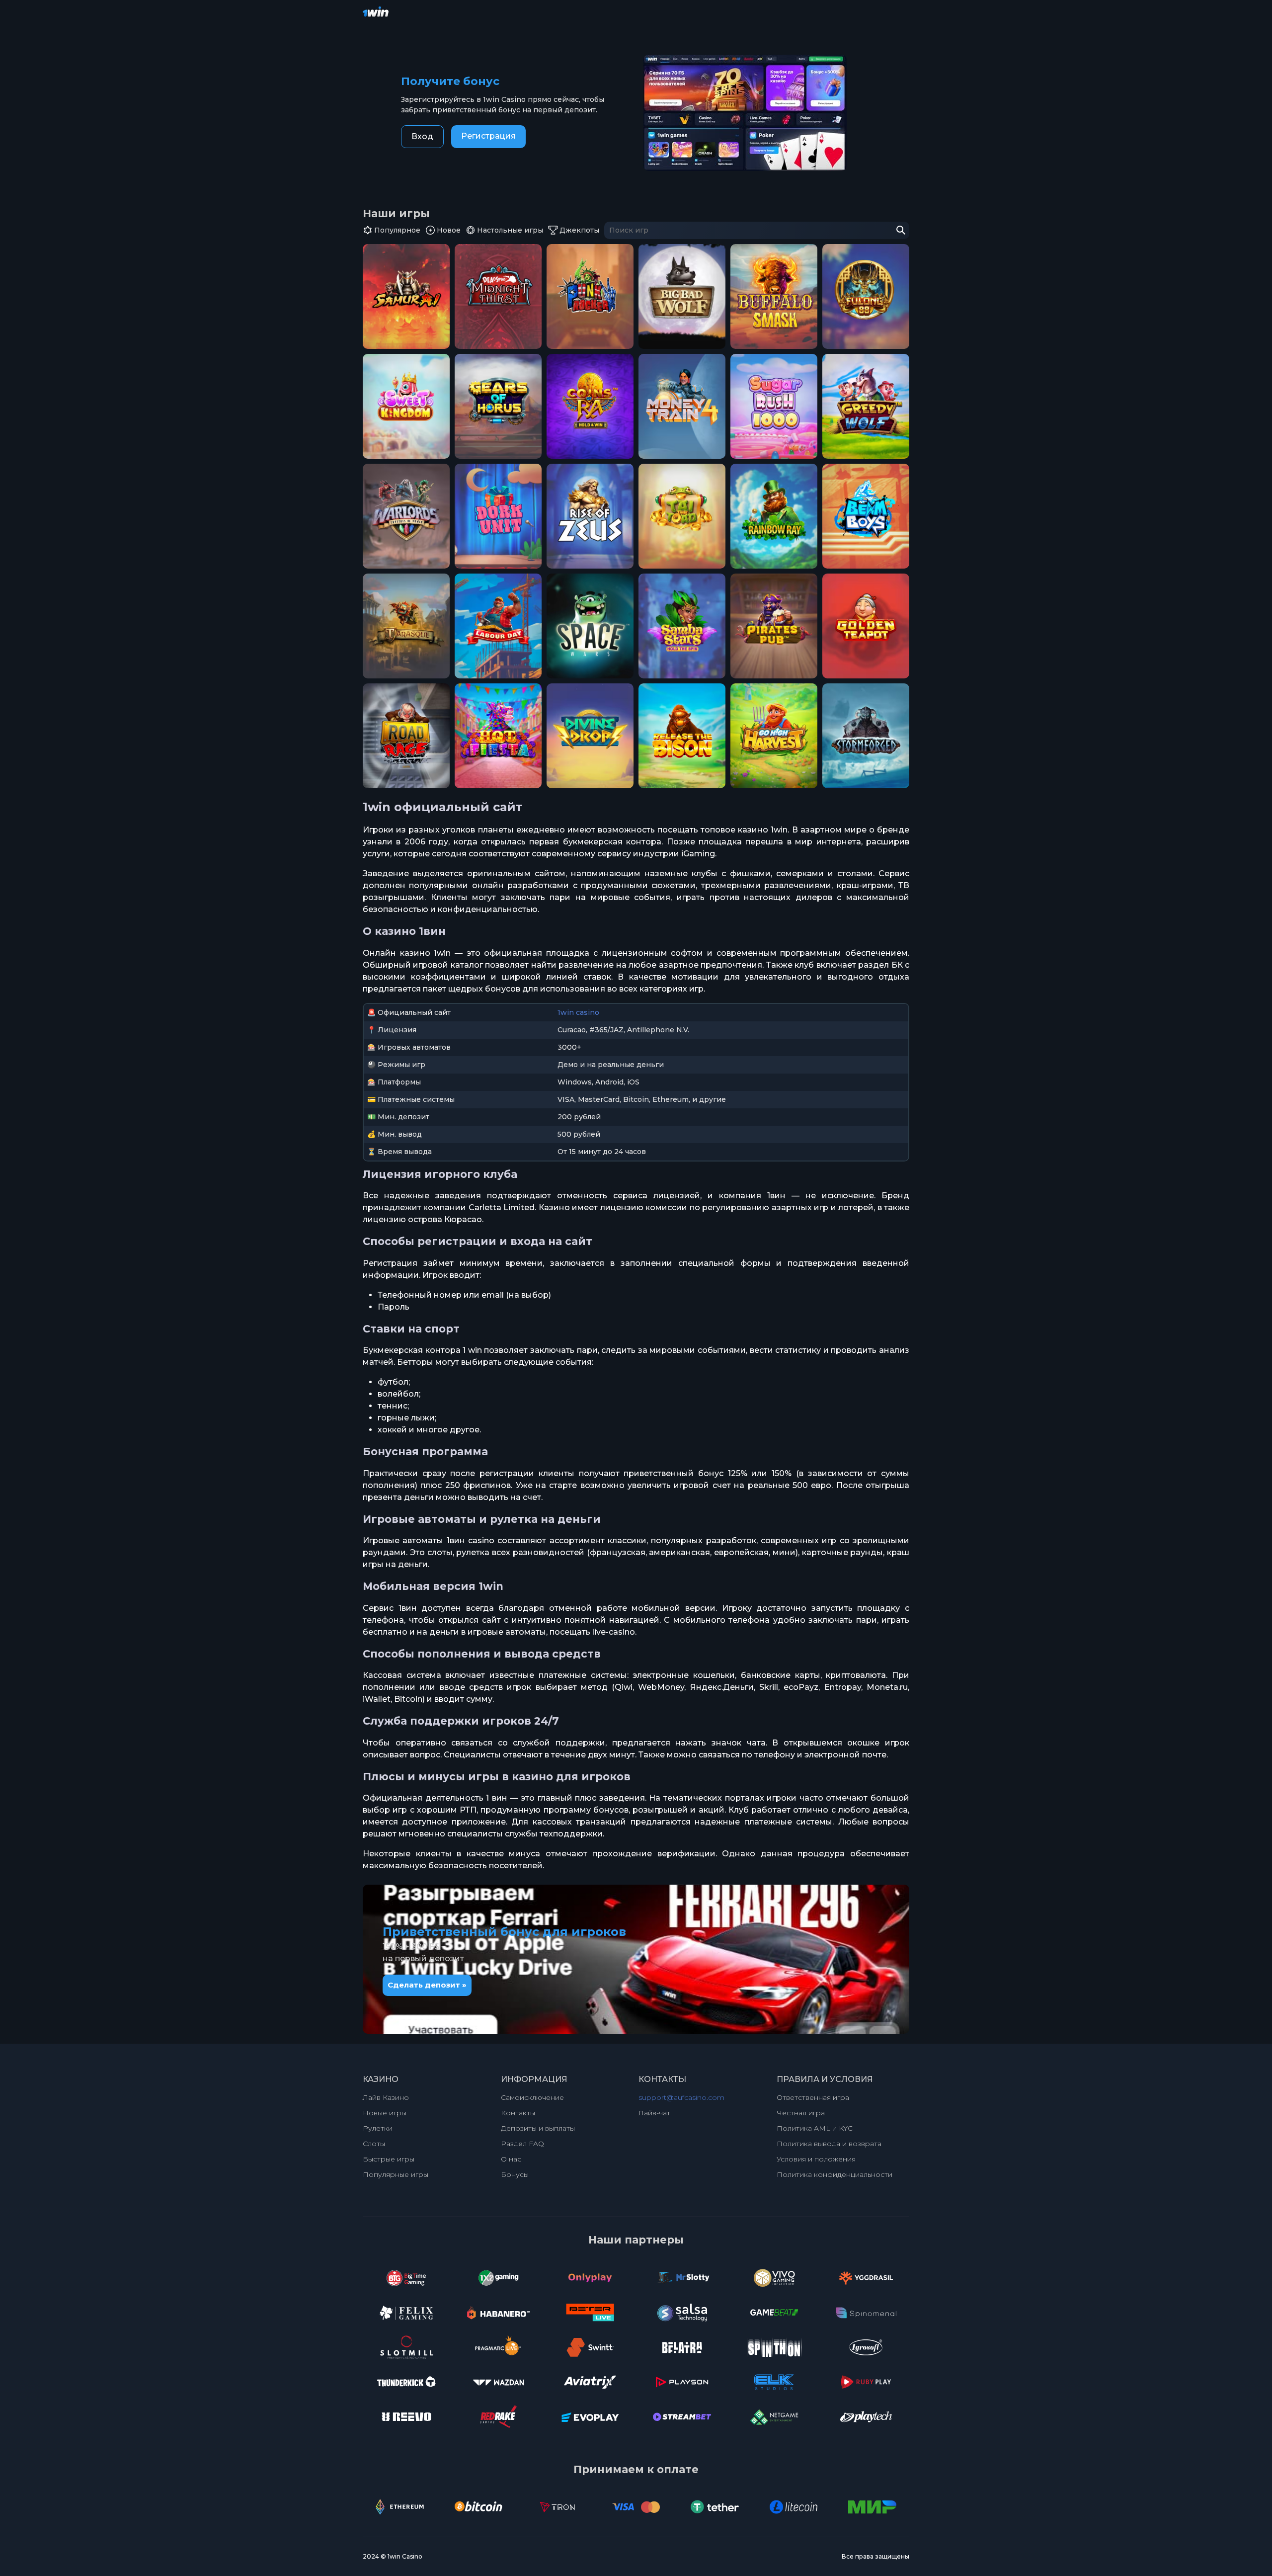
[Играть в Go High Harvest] (774, 736)
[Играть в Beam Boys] (866, 516)
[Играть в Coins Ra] (590, 406)
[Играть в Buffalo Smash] (774, 296)
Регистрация (488, 136)
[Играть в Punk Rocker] (590, 296)
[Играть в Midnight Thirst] (498, 296)
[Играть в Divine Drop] (590, 736)
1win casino (578, 1012)
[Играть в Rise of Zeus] (590, 516)
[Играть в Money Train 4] (682, 406)
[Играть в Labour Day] (498, 626)
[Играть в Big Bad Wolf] (682, 296)
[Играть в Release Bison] (682, 736)
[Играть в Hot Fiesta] (498, 736)
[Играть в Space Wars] (590, 626)
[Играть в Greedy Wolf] (866, 406)
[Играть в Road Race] (406, 736)
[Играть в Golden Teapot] (866, 626)
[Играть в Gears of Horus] (498, 406)
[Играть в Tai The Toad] (682, 516)
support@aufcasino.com (681, 2097)
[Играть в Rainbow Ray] (774, 516)
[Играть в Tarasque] (406, 626)
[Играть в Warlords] (406, 516)
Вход (422, 136)
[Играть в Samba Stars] (682, 626)
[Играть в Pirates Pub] (774, 626)
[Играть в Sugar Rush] (774, 406)
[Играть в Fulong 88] (866, 296)
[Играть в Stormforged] (866, 736)
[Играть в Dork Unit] (498, 516)
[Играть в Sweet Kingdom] (406, 406)
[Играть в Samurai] (406, 296)
